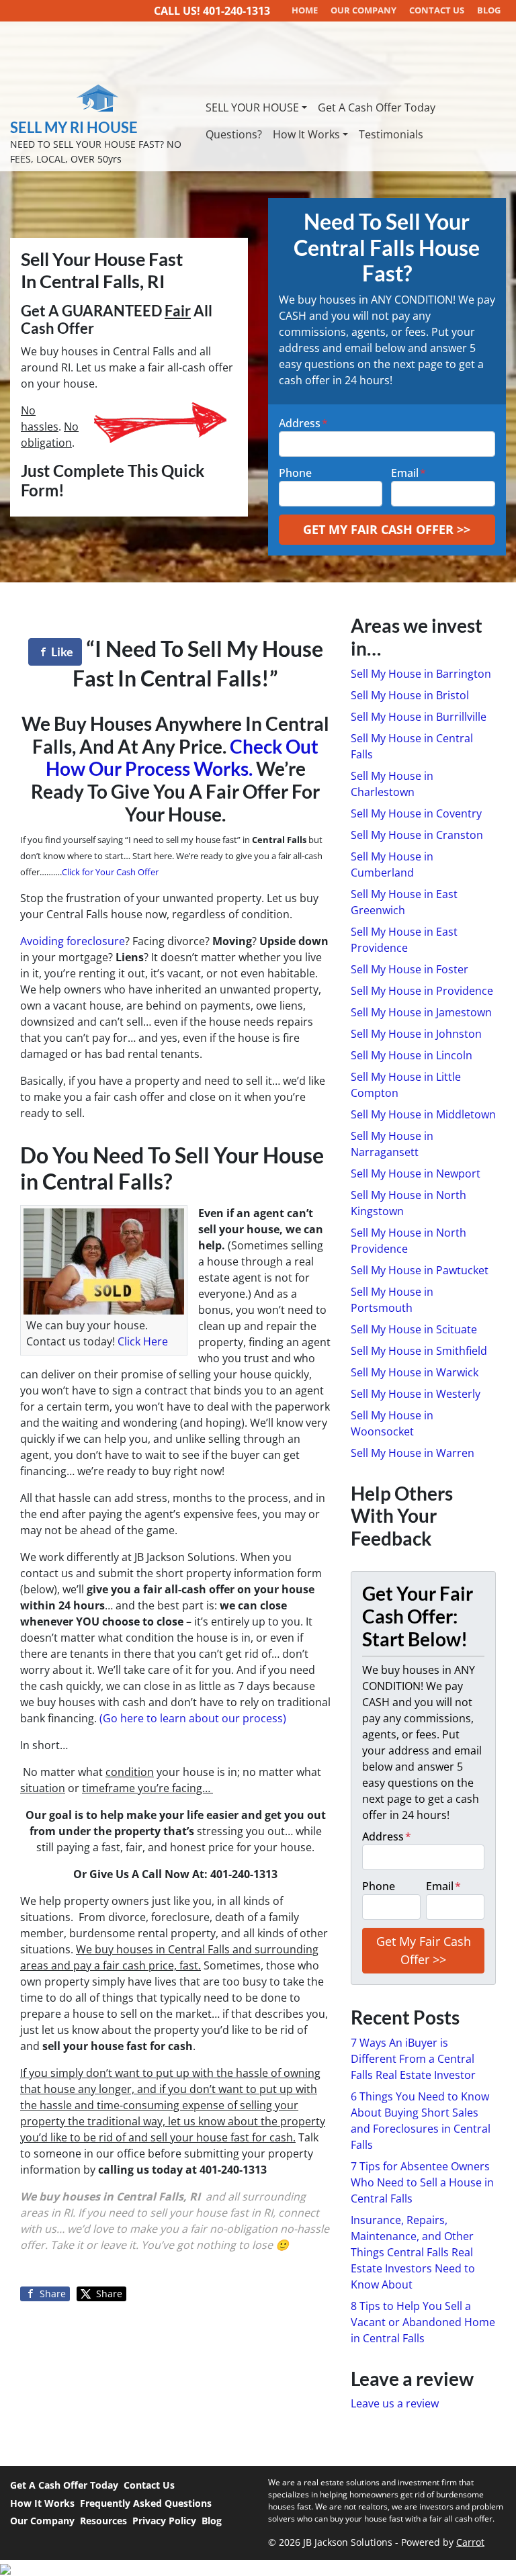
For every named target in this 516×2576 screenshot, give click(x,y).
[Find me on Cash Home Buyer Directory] (258, 2568)
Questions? (234, 134)
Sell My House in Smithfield (419, 1351)
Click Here (143, 1341)
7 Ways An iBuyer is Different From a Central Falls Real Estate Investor (413, 2059)
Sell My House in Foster (410, 969)
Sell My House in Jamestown (421, 1012)
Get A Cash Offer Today (377, 107)
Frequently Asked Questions (146, 2503)
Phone (295, 473)
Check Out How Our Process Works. (182, 758)
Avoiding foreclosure (73, 941)
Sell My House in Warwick (415, 1372)
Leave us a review (395, 2403)
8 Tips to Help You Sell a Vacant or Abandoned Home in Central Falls (423, 2322)
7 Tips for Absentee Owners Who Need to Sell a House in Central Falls (422, 2182)
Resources (103, 2521)
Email (408, 473)
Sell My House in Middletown (423, 1114)
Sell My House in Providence (422, 991)
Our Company (42, 2521)
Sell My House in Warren (413, 1453)
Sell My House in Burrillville (419, 717)
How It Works (306, 134)
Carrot (470, 2542)
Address (303, 423)
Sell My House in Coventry (416, 813)
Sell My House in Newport (416, 1173)
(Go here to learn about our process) (193, 1718)
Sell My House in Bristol (410, 695)
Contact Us (149, 2485)
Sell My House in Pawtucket (420, 1270)
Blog (212, 2521)
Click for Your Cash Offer (110, 872)
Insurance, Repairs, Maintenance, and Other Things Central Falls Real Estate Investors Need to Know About (413, 2252)
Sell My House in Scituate (414, 1329)
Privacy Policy (164, 2521)
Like (61, 652)
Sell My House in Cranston (417, 835)
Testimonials (391, 134)
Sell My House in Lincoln (412, 1055)
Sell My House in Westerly (416, 1394)
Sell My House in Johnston (416, 1034)
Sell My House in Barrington (421, 674)
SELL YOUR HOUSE (252, 107)
